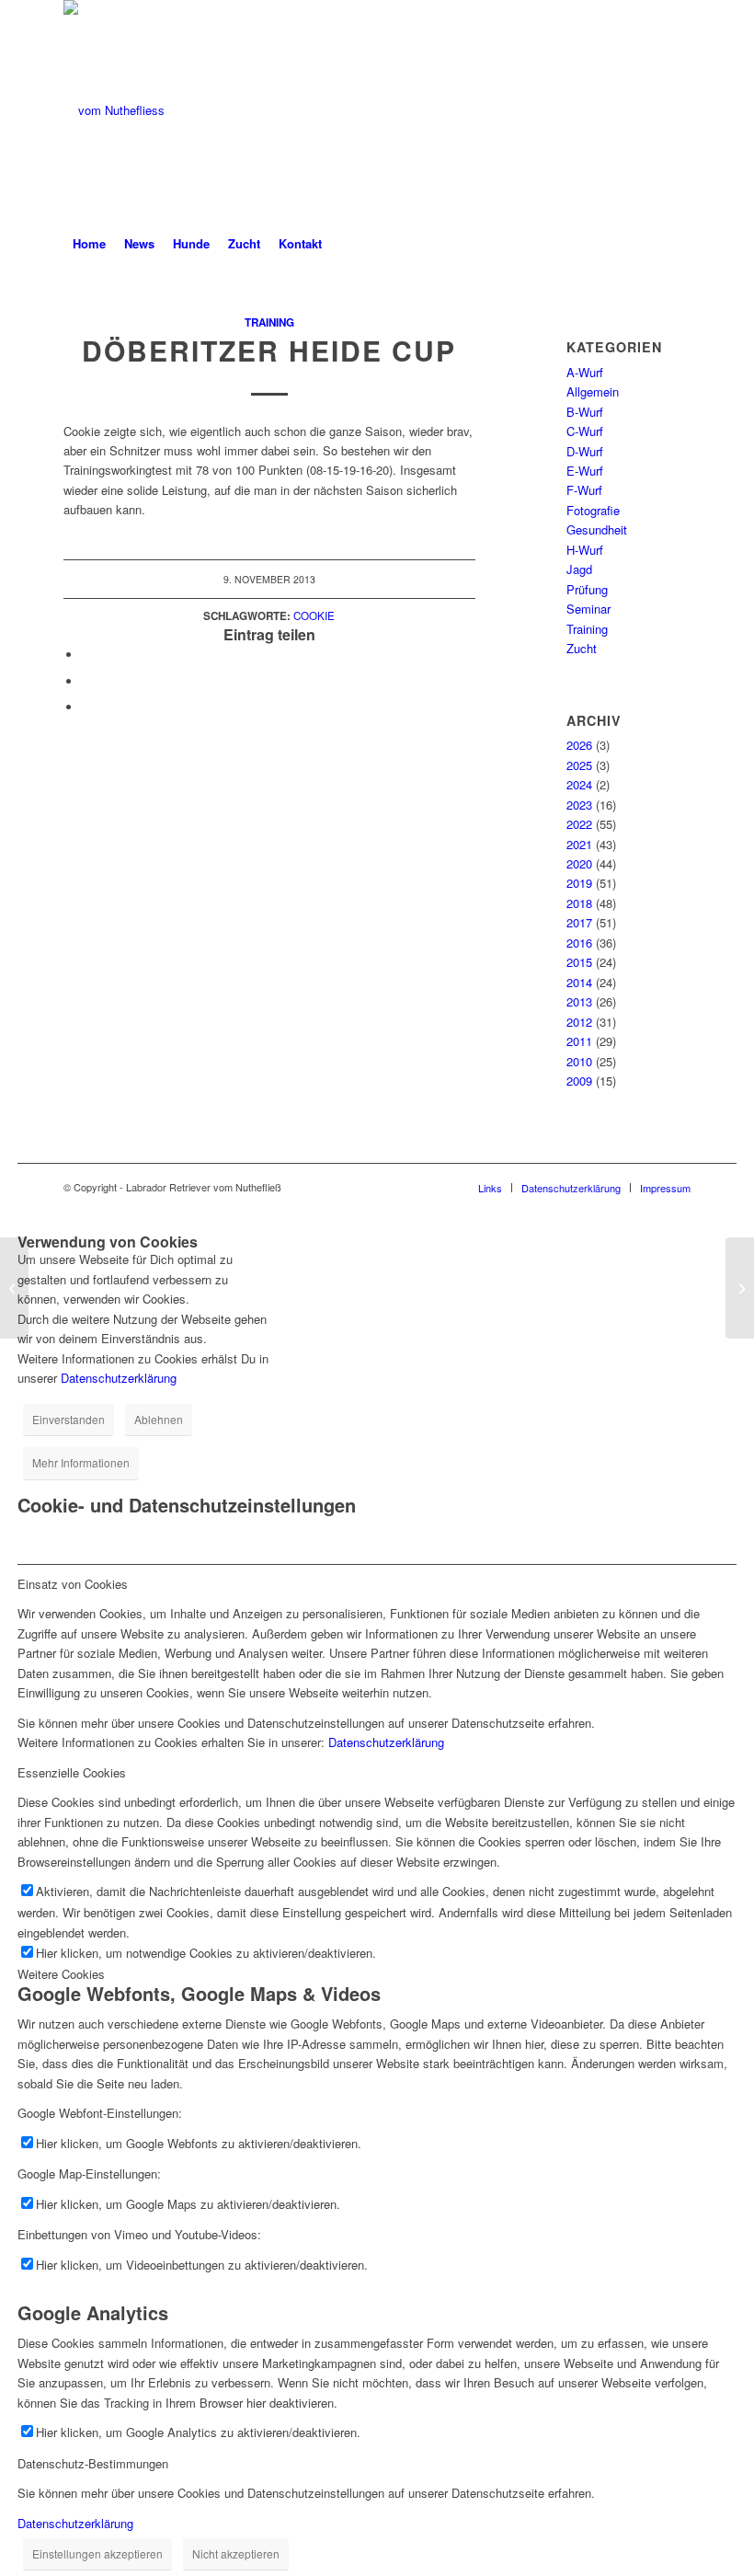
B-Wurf (585, 412)
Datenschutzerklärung (119, 1378)
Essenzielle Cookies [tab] (72, 1772)
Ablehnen (159, 1419)
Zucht (582, 648)
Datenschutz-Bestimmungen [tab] (93, 2463)
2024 (579, 784)
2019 (579, 883)
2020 (579, 863)
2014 (579, 982)
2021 (579, 844)
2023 (579, 805)
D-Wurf (585, 451)
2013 (579, 1001)
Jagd (579, 569)
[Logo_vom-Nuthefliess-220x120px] (114, 110)
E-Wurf (585, 471)
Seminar (588, 609)
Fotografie (593, 510)
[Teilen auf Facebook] (86, 655)
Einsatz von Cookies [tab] (73, 1584)
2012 (579, 1022)
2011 (579, 1041)
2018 (579, 903)
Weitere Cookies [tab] (61, 1974)
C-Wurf (585, 431)
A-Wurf (585, 372)
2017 (579, 922)
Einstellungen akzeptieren (97, 2553)
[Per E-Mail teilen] (86, 707)
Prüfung (587, 589)
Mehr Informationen (81, 1462)
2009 (579, 1081)
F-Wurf (584, 490)
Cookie (314, 615)
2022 (579, 824)
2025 (579, 765)
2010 (579, 1061)
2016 (579, 943)
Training (269, 322)
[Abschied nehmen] (14, 1288)
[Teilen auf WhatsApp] (86, 681)
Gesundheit (597, 529)
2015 (579, 962)
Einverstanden (69, 1419)
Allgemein (593, 391)
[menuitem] (89, 244)
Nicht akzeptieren (236, 2553)
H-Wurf (585, 550)
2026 (579, 745)
